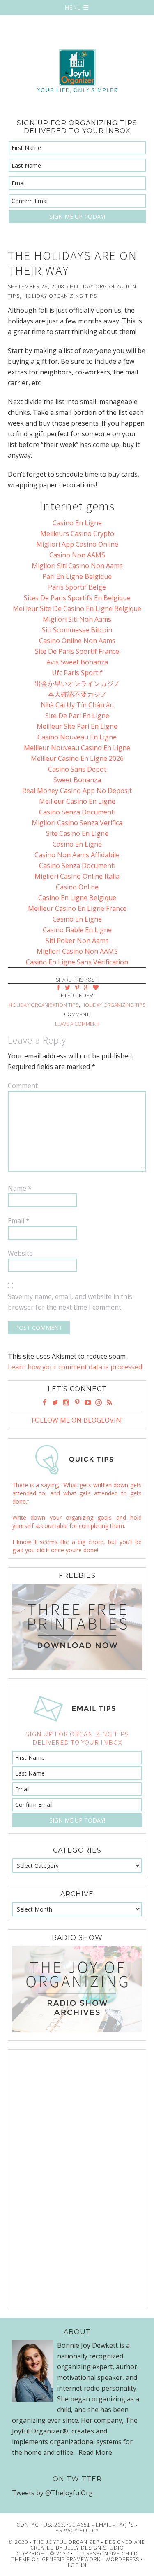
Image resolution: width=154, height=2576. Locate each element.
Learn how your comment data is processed (75, 1367)
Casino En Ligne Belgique (77, 898)
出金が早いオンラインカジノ (77, 683)
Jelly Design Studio (94, 2548)
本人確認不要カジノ (77, 694)
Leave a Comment (77, 1024)
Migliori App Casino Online (77, 544)
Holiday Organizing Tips (60, 296)
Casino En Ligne (77, 523)
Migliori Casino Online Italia (77, 876)
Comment (23, 1086)
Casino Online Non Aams (77, 641)
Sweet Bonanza (77, 780)
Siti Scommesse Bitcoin (77, 630)
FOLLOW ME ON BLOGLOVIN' (77, 1420)
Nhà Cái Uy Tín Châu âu (77, 705)
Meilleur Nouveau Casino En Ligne (77, 748)
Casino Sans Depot (77, 769)
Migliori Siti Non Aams (77, 619)
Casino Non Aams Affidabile (77, 855)
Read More (95, 2452)
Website (20, 1253)
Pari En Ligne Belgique (77, 576)
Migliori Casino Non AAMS (77, 951)
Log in (77, 2565)
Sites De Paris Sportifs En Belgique (77, 598)
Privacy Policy (77, 2530)
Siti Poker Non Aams (77, 941)
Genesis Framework (71, 2559)
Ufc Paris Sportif (77, 673)
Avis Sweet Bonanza (77, 662)
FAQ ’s (125, 2525)
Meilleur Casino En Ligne (77, 801)
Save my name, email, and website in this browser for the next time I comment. (70, 1302)
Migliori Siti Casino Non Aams (77, 566)
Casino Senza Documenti (77, 812)
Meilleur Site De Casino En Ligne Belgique (77, 608)
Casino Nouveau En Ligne (77, 737)
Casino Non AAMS (77, 555)
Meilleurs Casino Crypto (77, 533)
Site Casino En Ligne (77, 833)
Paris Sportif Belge (77, 587)
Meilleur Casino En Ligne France (77, 908)
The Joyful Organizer (77, 71)
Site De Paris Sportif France (77, 651)
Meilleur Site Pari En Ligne (77, 726)
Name (20, 1188)
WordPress (122, 2559)
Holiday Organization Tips (44, 1005)
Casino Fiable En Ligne (77, 930)
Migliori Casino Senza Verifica (77, 823)
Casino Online (77, 887)
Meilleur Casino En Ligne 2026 (77, 758)
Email (19, 1221)
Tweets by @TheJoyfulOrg (52, 2493)
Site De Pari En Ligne (77, 716)
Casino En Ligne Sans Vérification (77, 962)
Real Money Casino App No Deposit (77, 791)
